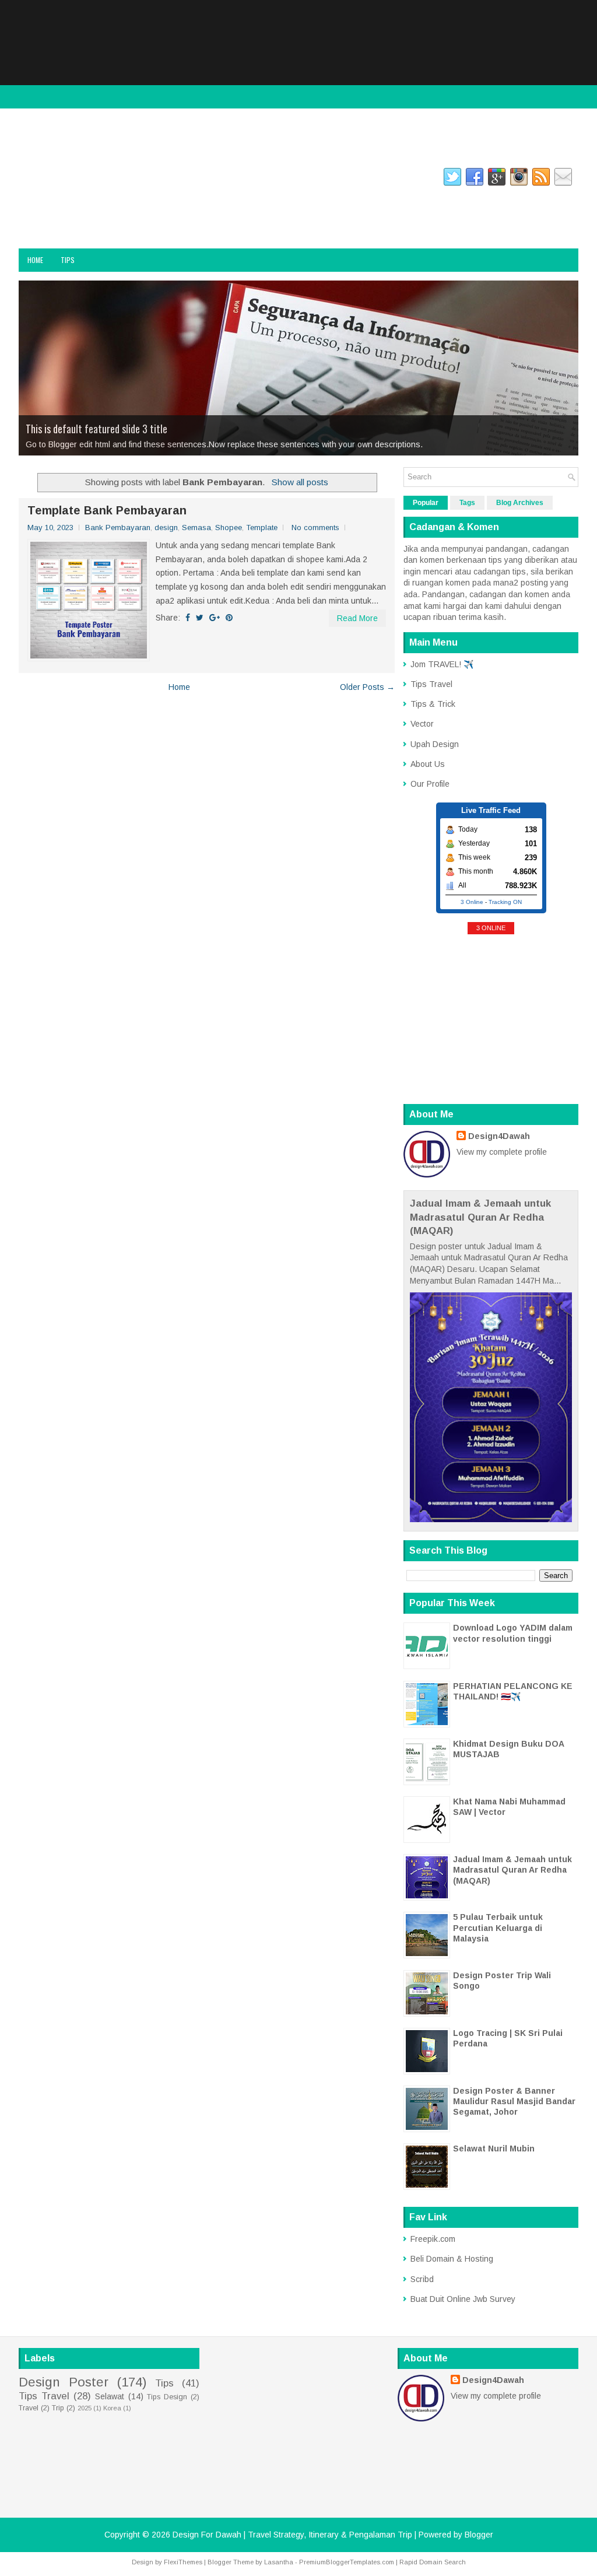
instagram (82, 179)
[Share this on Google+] (215, 618)
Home (35, 260)
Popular (426, 503)
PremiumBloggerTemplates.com (347, 2562)
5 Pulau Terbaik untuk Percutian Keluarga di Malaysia (498, 1927)
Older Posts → (367, 687)
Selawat (110, 2396)
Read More (357, 618)
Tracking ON (505, 902)
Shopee (229, 528)
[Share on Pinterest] (229, 618)
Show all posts (300, 482)
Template (262, 528)
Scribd (422, 2279)
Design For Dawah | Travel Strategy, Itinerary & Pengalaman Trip (140, 214)
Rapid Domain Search (433, 2562)
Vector (422, 724)
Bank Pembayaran (118, 528)
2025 (85, 2408)
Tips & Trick (433, 704)
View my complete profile (502, 1152)
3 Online (472, 902)
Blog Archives (520, 503)
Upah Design (435, 744)
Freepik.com (433, 2239)
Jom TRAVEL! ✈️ (442, 664)
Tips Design (167, 2397)
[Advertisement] (298, 82)
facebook (33, 179)
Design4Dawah (499, 1136)
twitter (130, 179)
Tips (68, 260)
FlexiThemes (183, 2562)
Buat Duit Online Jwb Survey (463, 2299)
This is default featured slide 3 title (96, 429)
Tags (467, 503)
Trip (58, 2408)
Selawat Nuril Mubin (494, 2149)
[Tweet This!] (200, 618)
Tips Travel (431, 684)
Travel (29, 2408)
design (166, 528)
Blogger (479, 2535)
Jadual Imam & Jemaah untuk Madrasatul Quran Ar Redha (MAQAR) (480, 1217)
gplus (170, 179)
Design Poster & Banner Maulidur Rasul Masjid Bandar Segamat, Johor (514, 2101)
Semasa (196, 528)
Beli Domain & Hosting (452, 2259)
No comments (315, 528)
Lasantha (279, 2562)
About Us (428, 764)
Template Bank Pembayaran (107, 510)
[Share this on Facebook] (188, 618)
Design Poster (64, 2382)
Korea (112, 2408)
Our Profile (430, 784)
